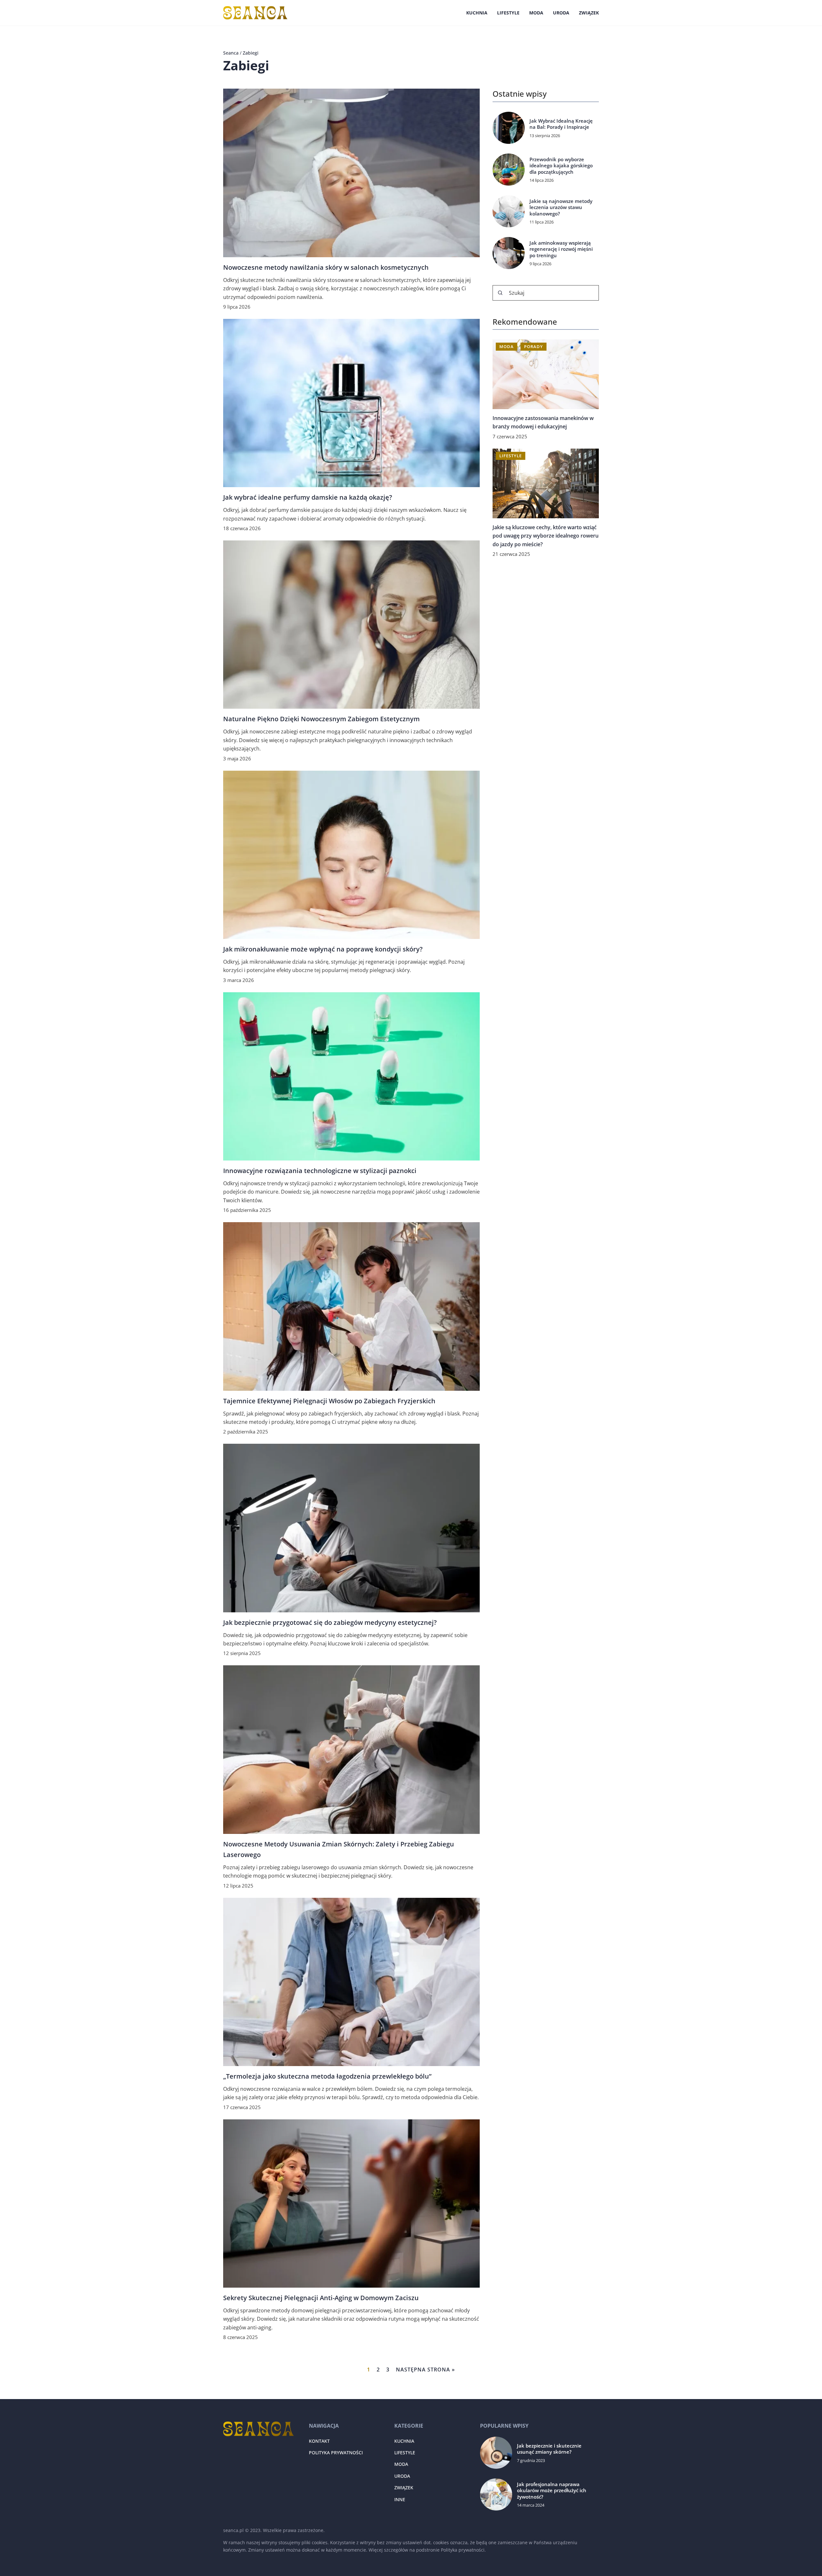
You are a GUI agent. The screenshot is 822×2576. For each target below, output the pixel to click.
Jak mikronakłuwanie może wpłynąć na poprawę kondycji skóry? (323, 949)
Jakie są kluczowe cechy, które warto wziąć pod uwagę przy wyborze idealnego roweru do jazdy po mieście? (546, 536)
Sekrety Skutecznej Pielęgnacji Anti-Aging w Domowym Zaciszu (321, 2298)
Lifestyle (508, 13)
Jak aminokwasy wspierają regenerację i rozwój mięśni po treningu (561, 249)
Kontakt (319, 2441)
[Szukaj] (500, 293)
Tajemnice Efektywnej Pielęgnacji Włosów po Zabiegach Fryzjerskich (329, 1401)
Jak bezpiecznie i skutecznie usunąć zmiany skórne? (549, 2449)
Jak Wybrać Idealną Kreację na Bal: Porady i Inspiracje (561, 124)
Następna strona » (425, 2370)
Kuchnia (477, 13)
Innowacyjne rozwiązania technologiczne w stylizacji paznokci (320, 1171)
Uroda (561, 13)
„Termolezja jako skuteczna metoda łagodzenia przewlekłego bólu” (327, 2076)
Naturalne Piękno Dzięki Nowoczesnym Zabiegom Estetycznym (321, 719)
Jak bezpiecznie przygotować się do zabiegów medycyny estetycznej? (330, 1622)
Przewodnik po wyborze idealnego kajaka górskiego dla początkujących (561, 166)
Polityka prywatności (336, 2453)
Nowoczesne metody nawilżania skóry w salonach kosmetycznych (326, 267)
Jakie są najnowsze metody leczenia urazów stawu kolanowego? (561, 207)
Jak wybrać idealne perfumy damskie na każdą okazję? (308, 497)
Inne (400, 2499)
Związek (589, 13)
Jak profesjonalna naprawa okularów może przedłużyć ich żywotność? (552, 2491)
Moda (536, 13)
